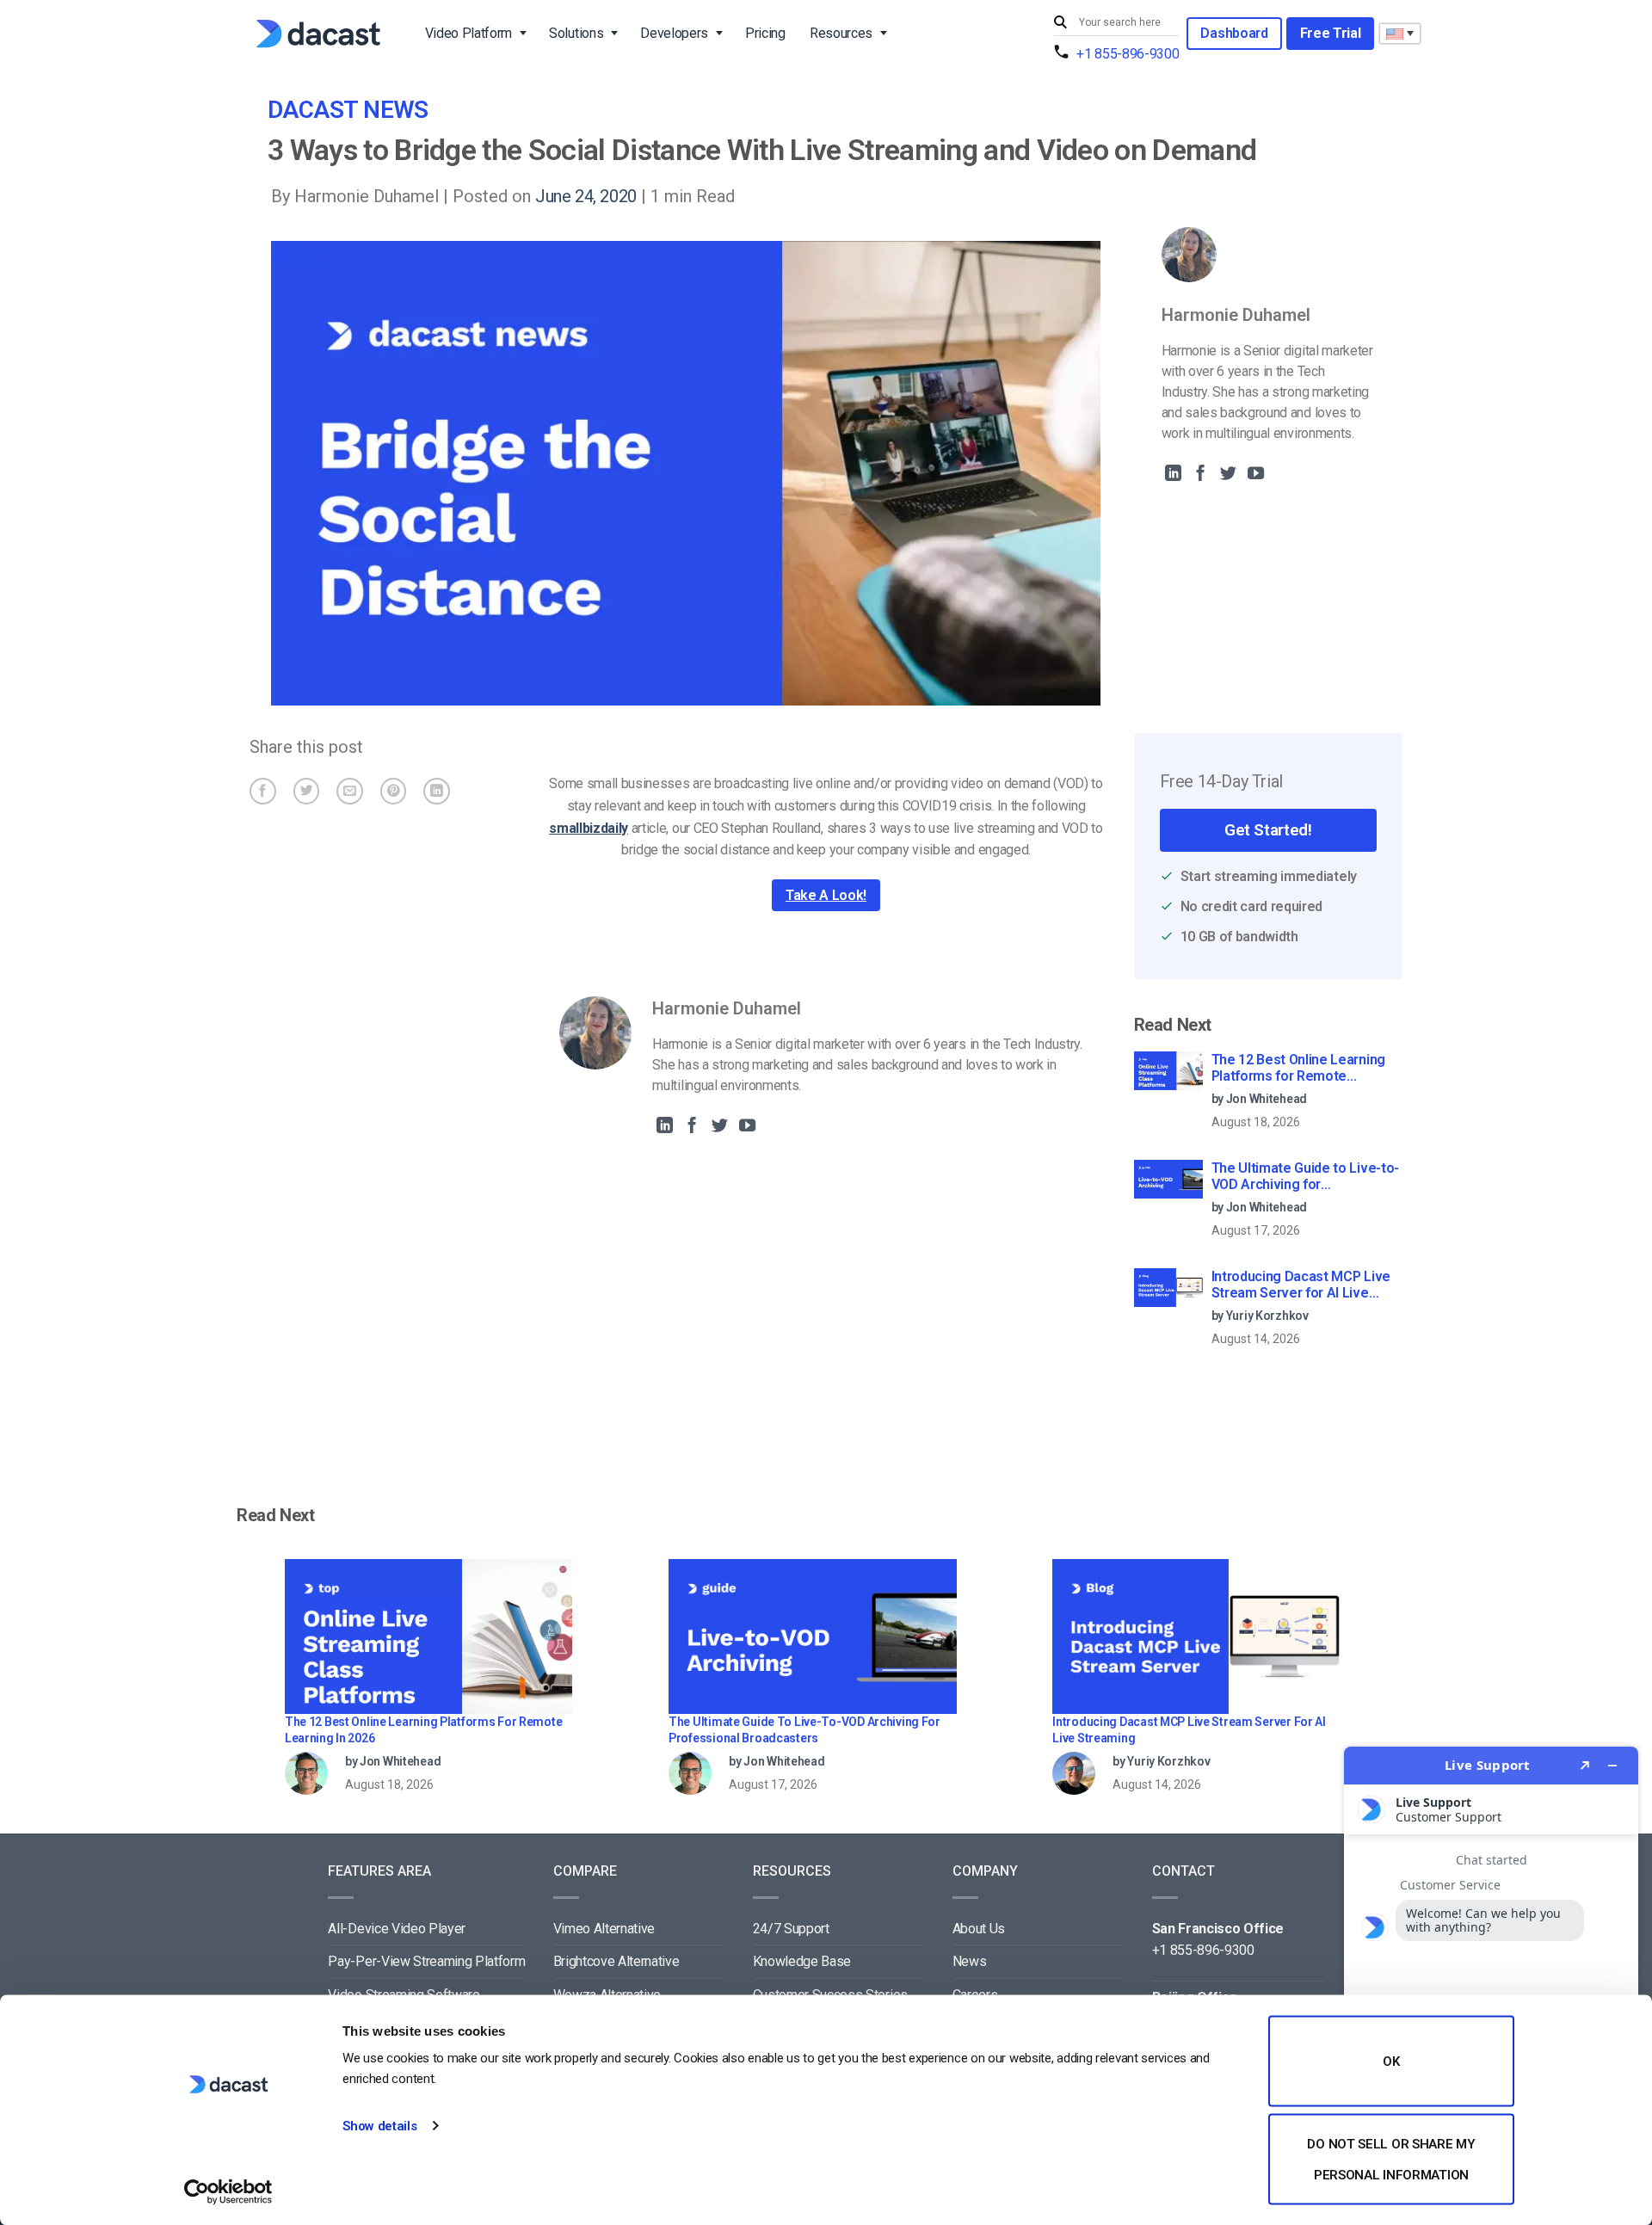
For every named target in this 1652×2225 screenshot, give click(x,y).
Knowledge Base (802, 1961)
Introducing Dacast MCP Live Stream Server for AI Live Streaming (1301, 1285)
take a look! (826, 895)
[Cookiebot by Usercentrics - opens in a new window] (228, 2191)
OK (1391, 2062)
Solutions (576, 33)
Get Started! (1268, 830)
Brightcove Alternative (616, 1961)
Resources (841, 33)
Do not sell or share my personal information (1391, 2159)
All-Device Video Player (397, 1929)
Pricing (765, 33)
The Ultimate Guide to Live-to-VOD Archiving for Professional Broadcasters (1305, 1177)
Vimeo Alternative (604, 1929)
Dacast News (348, 110)
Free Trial (1331, 33)
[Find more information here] (1491, 1979)
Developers (674, 33)
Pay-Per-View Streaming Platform (426, 1961)
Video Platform (469, 33)
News (970, 1961)
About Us (979, 1929)
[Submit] (1063, 23)
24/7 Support (791, 1929)
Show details (379, 2126)
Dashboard (1234, 33)
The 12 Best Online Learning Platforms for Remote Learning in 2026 (1298, 1069)
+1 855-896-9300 (1128, 54)
